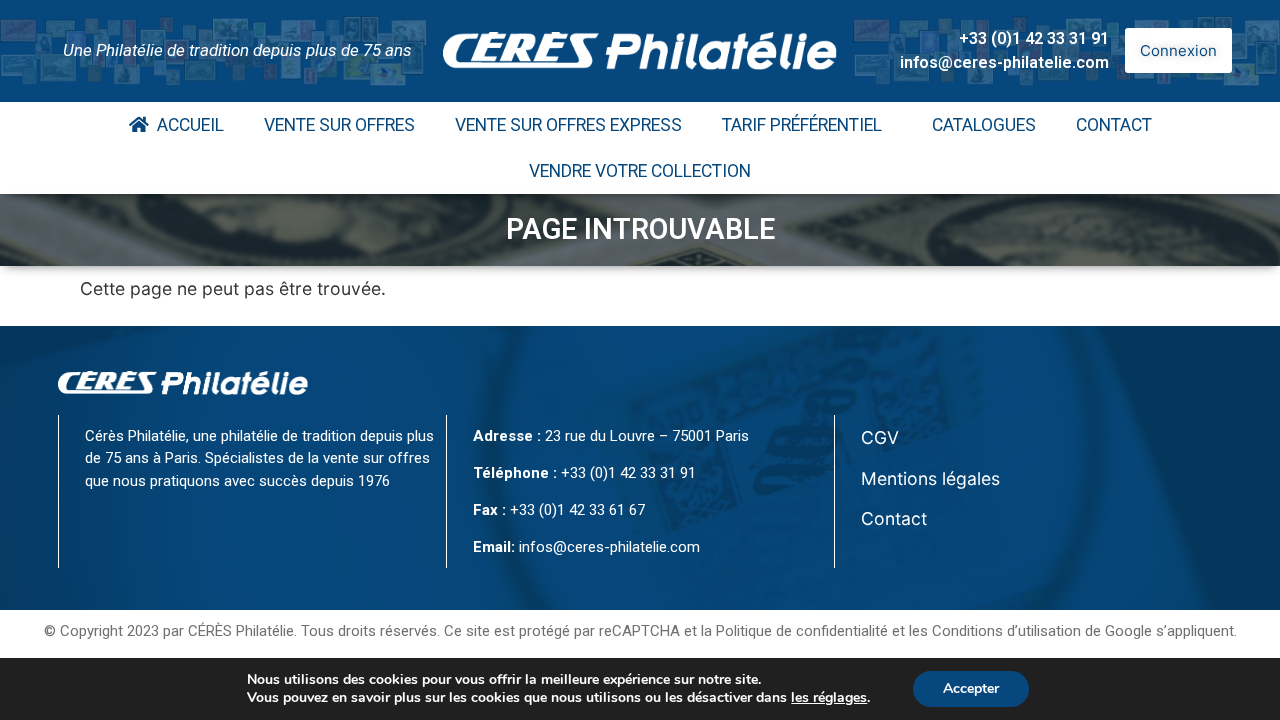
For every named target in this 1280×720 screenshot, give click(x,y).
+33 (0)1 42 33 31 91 (1034, 38)
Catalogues (984, 125)
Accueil (186, 125)
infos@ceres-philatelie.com (1004, 62)
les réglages (829, 698)
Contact (1114, 125)
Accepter (971, 688)
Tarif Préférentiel (802, 125)
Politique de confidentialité (802, 631)
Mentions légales (930, 478)
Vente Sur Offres (339, 125)
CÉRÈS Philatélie (241, 631)
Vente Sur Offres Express (568, 125)
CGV (880, 437)
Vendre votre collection (640, 171)
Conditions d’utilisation (1006, 631)
